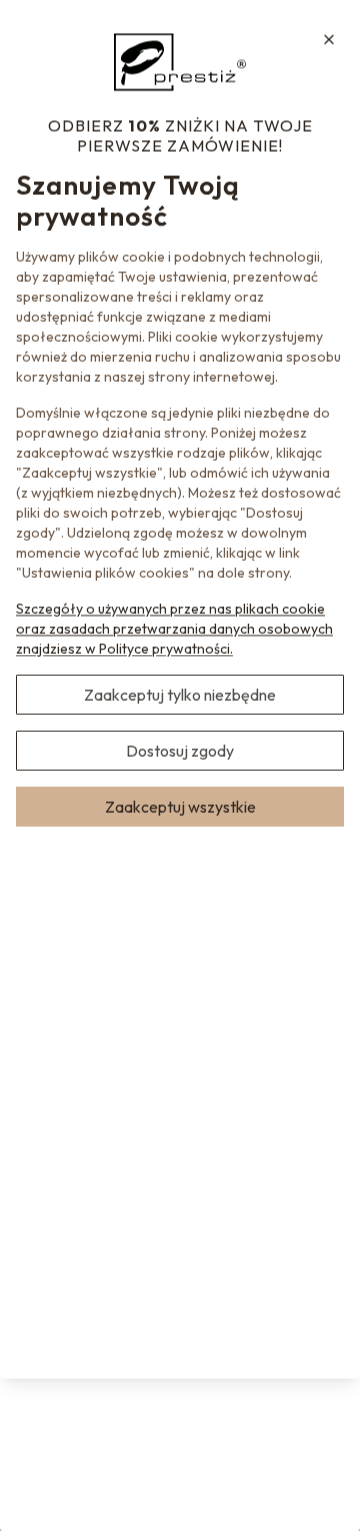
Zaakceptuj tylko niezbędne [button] (180, 694)
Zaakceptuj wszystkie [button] (180, 806)
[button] (329, 39)
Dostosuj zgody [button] (180, 750)
